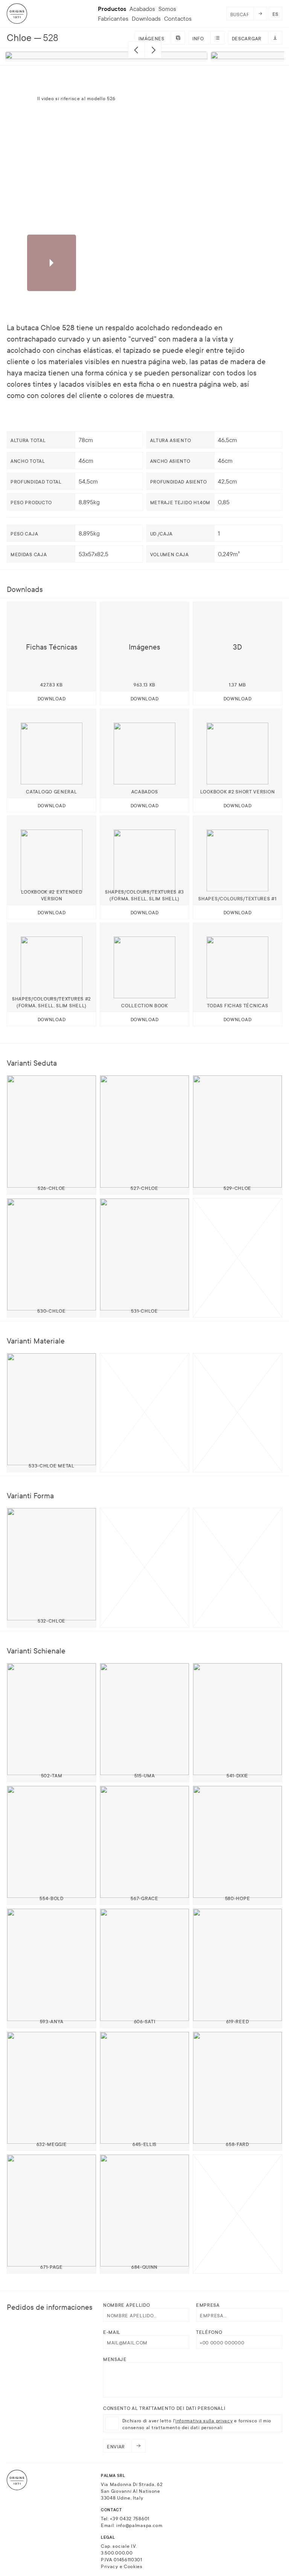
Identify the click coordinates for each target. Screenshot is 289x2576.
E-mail (112, 2332)
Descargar (247, 38)
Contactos (178, 18)
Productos (112, 9)
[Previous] (136, 50)
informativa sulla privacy (204, 2420)
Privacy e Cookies (122, 2566)
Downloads (146, 18)
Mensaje (115, 2359)
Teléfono (209, 2332)
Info (198, 38)
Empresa (208, 2305)
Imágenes (151, 38)
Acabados (142, 9)
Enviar (116, 2446)
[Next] (153, 50)
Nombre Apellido (127, 2305)
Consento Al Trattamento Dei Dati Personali (164, 2408)
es (275, 14)
